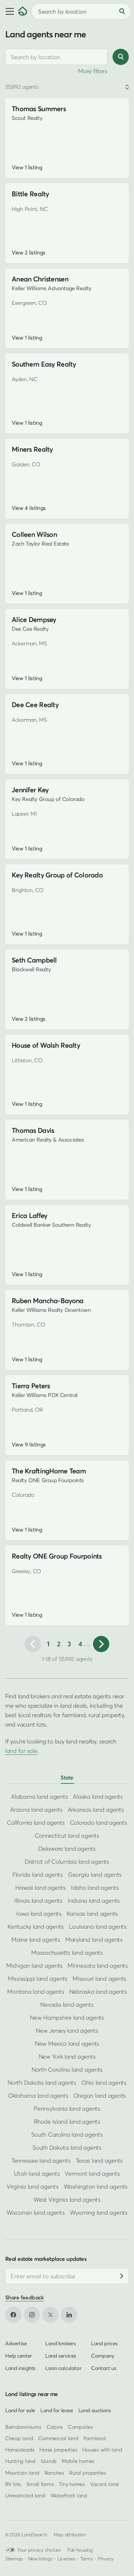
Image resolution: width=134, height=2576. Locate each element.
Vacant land (104, 2484)
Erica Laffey (29, 1216)
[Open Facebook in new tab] (13, 2315)
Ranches (54, 2473)
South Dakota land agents (67, 2148)
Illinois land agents (38, 1901)
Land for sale (20, 2410)
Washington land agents (96, 2187)
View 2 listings (29, 252)
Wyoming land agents (99, 2213)
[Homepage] (23, 11)
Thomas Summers (39, 109)
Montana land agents (35, 1992)
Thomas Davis (33, 1130)
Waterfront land (69, 2495)
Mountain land (22, 2473)
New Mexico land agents (67, 2044)
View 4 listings (29, 508)
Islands (49, 2461)
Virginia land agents (33, 2187)
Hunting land (20, 2461)
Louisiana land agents (98, 1927)
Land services (61, 2356)
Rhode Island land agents (67, 2122)
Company (102, 2356)
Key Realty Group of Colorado (57, 875)
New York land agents (67, 2057)
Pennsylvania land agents (67, 2109)
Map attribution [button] (70, 2534)
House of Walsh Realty (46, 1045)
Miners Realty (32, 449)
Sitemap (14, 2558)
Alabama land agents (39, 1797)
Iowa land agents (39, 1914)
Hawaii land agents (40, 1888)
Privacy (106, 2558)
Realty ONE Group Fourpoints (57, 1556)
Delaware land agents (67, 1849)
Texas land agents (99, 2161)
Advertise (16, 2343)
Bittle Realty (30, 194)
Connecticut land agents (67, 1836)
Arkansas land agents (96, 1810)
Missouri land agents (99, 1979)
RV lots (13, 2484)
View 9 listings (29, 1444)
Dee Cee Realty (35, 705)
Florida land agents (38, 1875)
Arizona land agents (36, 1810)
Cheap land (19, 2438)
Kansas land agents (92, 1914)
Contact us (104, 2368)
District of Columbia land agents (67, 1862)
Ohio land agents (104, 2083)
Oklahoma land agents (38, 2096)
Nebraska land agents (98, 1992)
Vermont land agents (92, 2174)
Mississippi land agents (38, 1979)
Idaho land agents (95, 1888)
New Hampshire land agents (67, 2018)
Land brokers (60, 2343)
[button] (9, 11)
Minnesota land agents (98, 1966)
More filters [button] (93, 71)
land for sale (21, 1751)
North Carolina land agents (67, 2070)
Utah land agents (37, 2174)
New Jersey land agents (67, 2031)
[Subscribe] (122, 2276)
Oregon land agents (100, 2096)
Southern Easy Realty (44, 364)
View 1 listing (27, 167)
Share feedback (25, 2297)
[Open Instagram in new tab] (32, 2315)
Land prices (104, 2343)
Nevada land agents (67, 2005)
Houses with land (102, 2450)
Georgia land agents (95, 1875)
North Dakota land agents (42, 2083)
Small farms (40, 2484)
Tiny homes (72, 2484)
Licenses (67, 2558)
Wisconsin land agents (36, 2213)
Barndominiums (23, 2427)
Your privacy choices (39, 2550)
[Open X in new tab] (50, 2315)
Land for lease (57, 2410)
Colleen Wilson (34, 534)
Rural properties (88, 2473)
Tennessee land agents (41, 2161)
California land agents (36, 1823)
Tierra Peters (31, 1386)
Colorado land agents (99, 1823)
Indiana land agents (94, 1901)
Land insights (20, 2368)
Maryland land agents (94, 1940)
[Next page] (101, 1644)
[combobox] (56, 57)
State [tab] (67, 1777)
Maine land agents (36, 1940)
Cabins (55, 2427)
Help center (19, 2356)
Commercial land (58, 2438)
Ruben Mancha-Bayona (47, 1301)
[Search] (122, 11)
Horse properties (58, 2450)
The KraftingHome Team (49, 1471)
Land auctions (95, 2410)
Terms (87, 2558)
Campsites (80, 2427)
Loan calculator (63, 2368)
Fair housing (80, 2550)
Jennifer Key (30, 790)
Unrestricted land (25, 2495)
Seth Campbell (34, 960)
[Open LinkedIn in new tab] (69, 2315)
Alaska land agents (98, 1797)
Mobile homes (78, 2461)
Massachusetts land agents (67, 1953)
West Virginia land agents (67, 2200)
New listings (40, 2558)
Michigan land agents (34, 1966)
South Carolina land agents (67, 2135)
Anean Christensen (40, 279)
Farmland (95, 2438)
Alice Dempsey (34, 620)
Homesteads (20, 2450)
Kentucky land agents (36, 1927)
